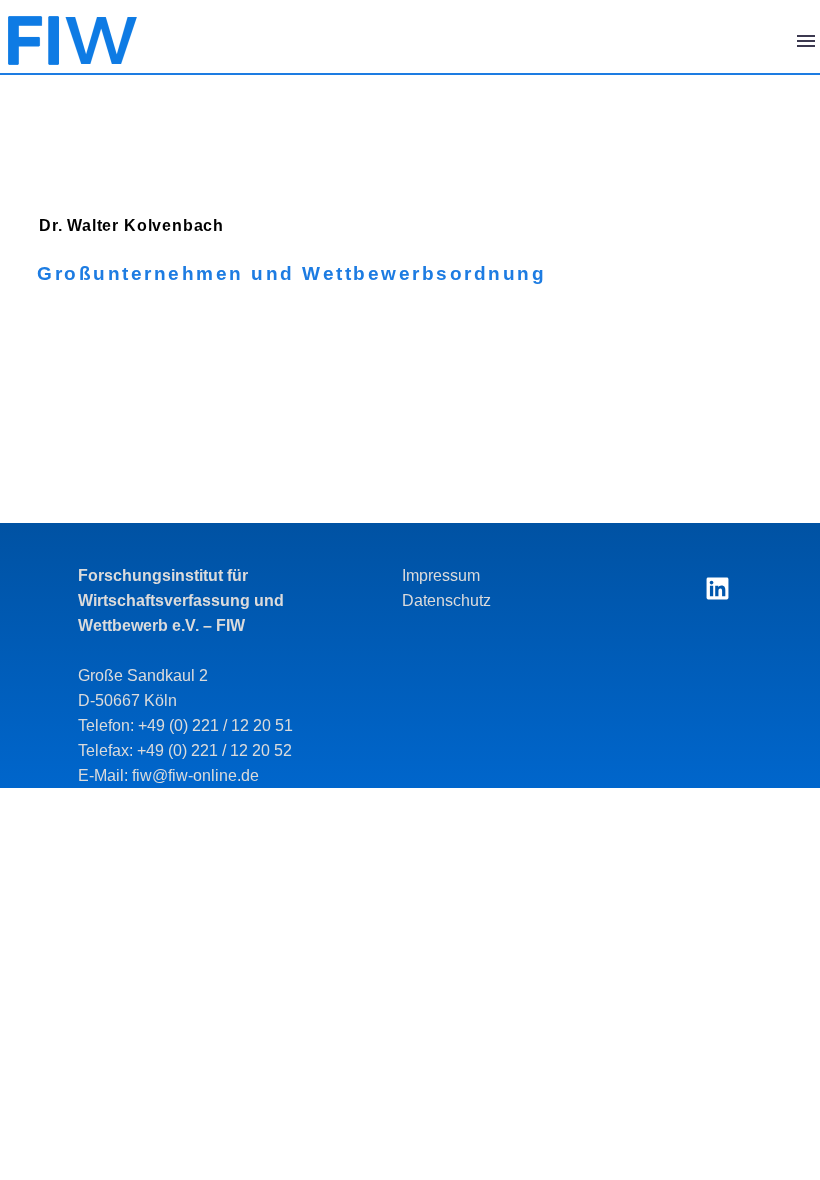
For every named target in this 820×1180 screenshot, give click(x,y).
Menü (806, 41)
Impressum (441, 575)
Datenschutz (446, 600)
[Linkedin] (717, 588)
